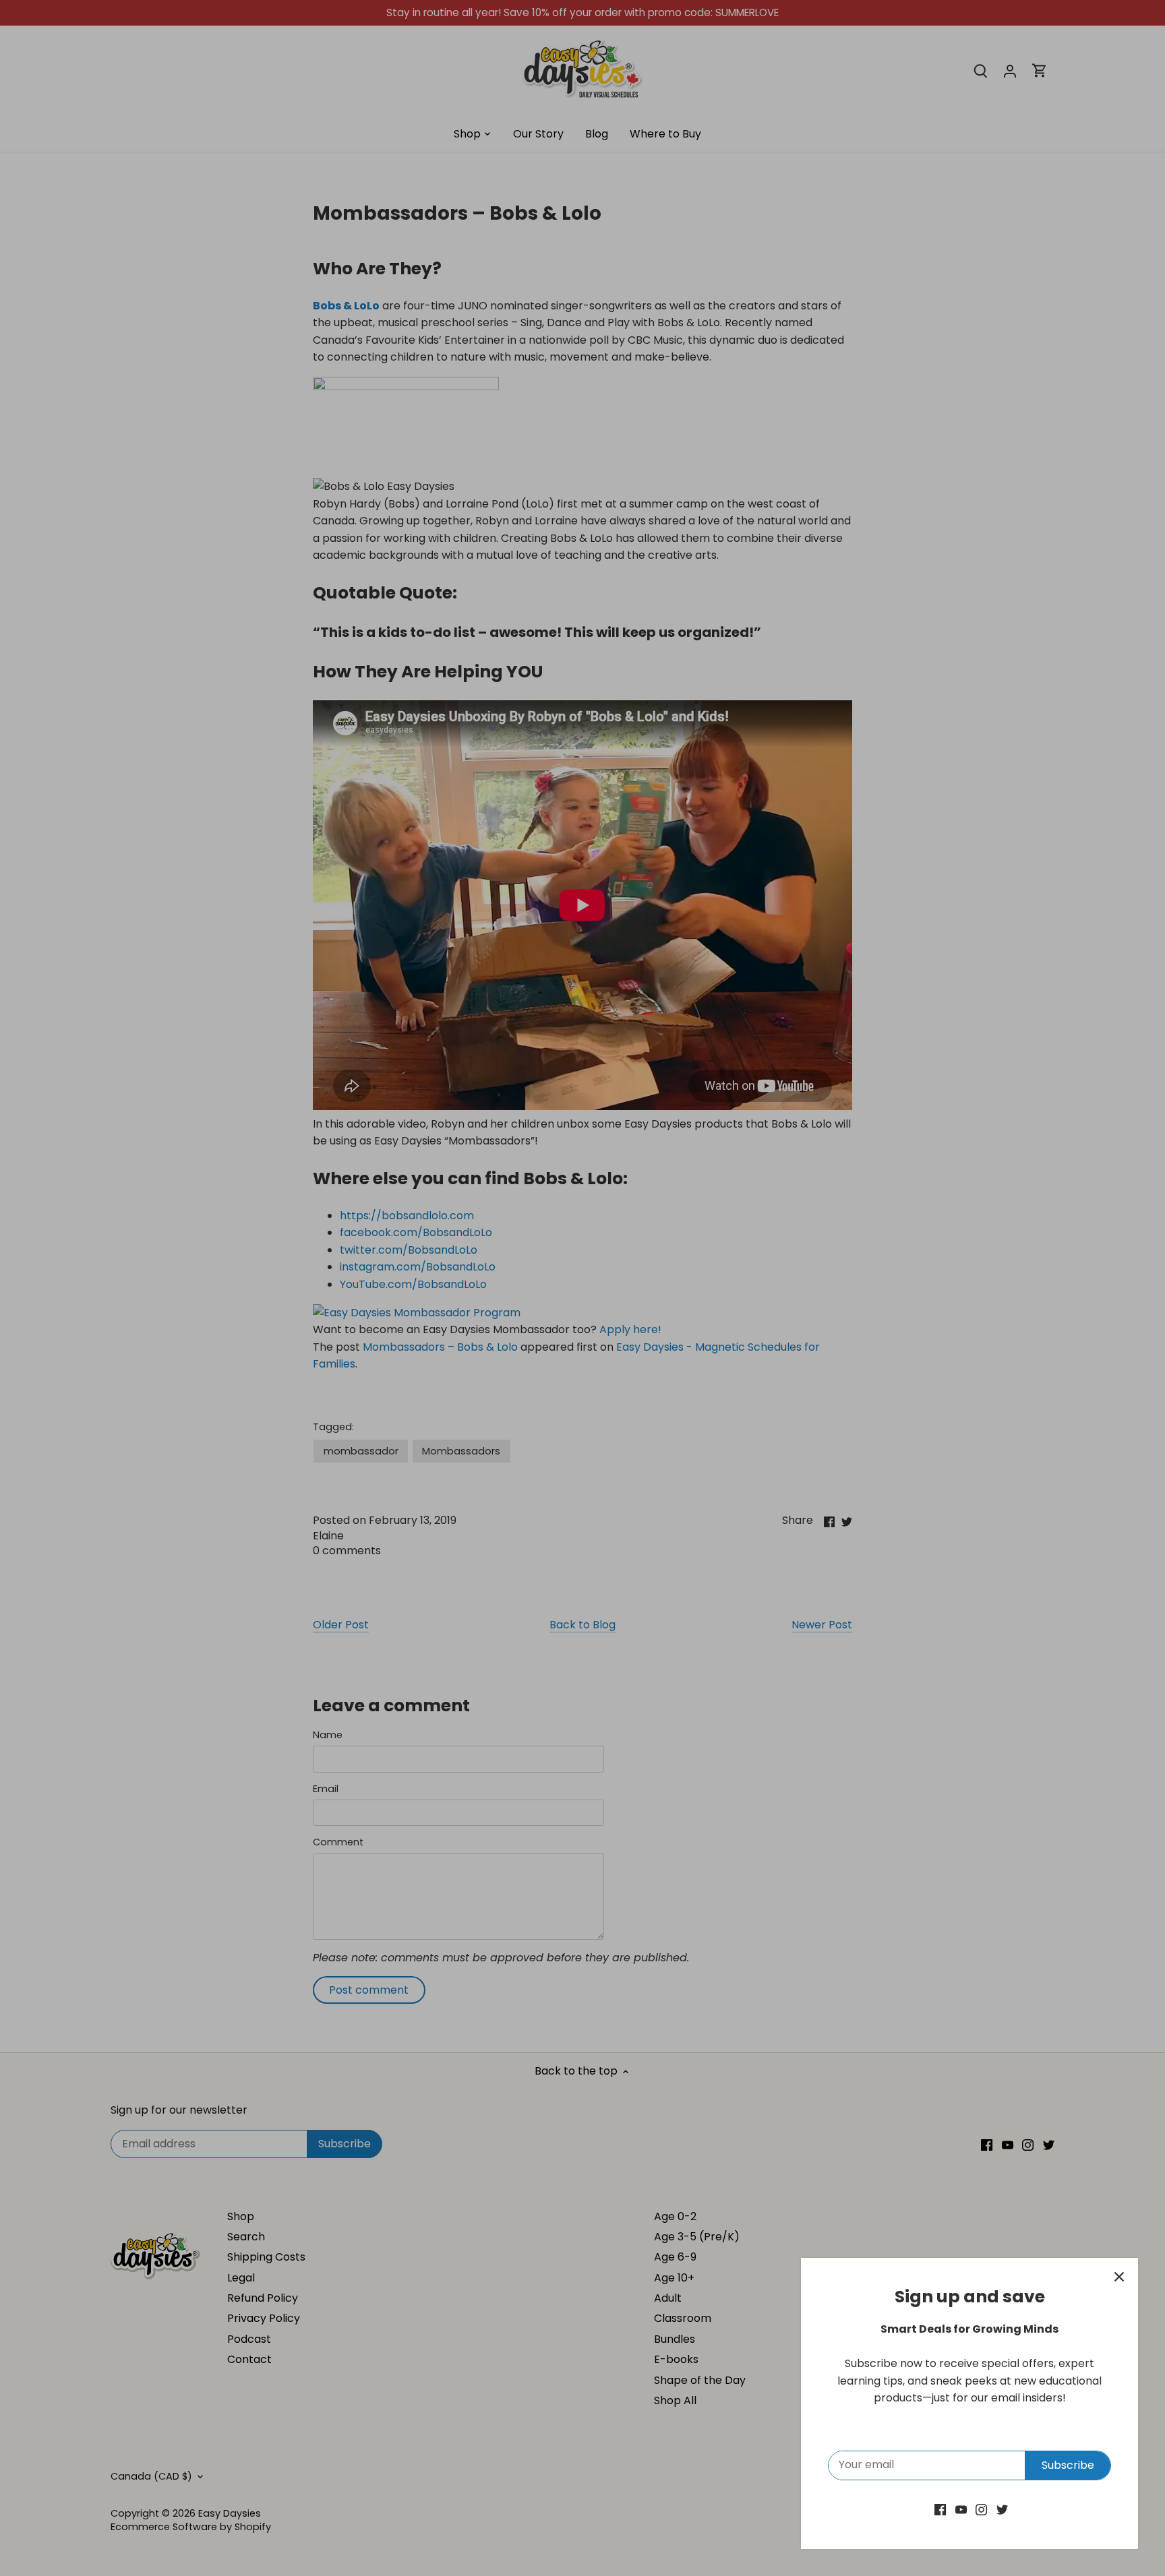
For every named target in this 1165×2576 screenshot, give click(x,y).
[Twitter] (1002, 2509)
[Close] (1119, 2277)
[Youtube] (961, 2509)
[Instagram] (981, 2509)
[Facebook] (940, 2509)
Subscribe (1068, 2465)
